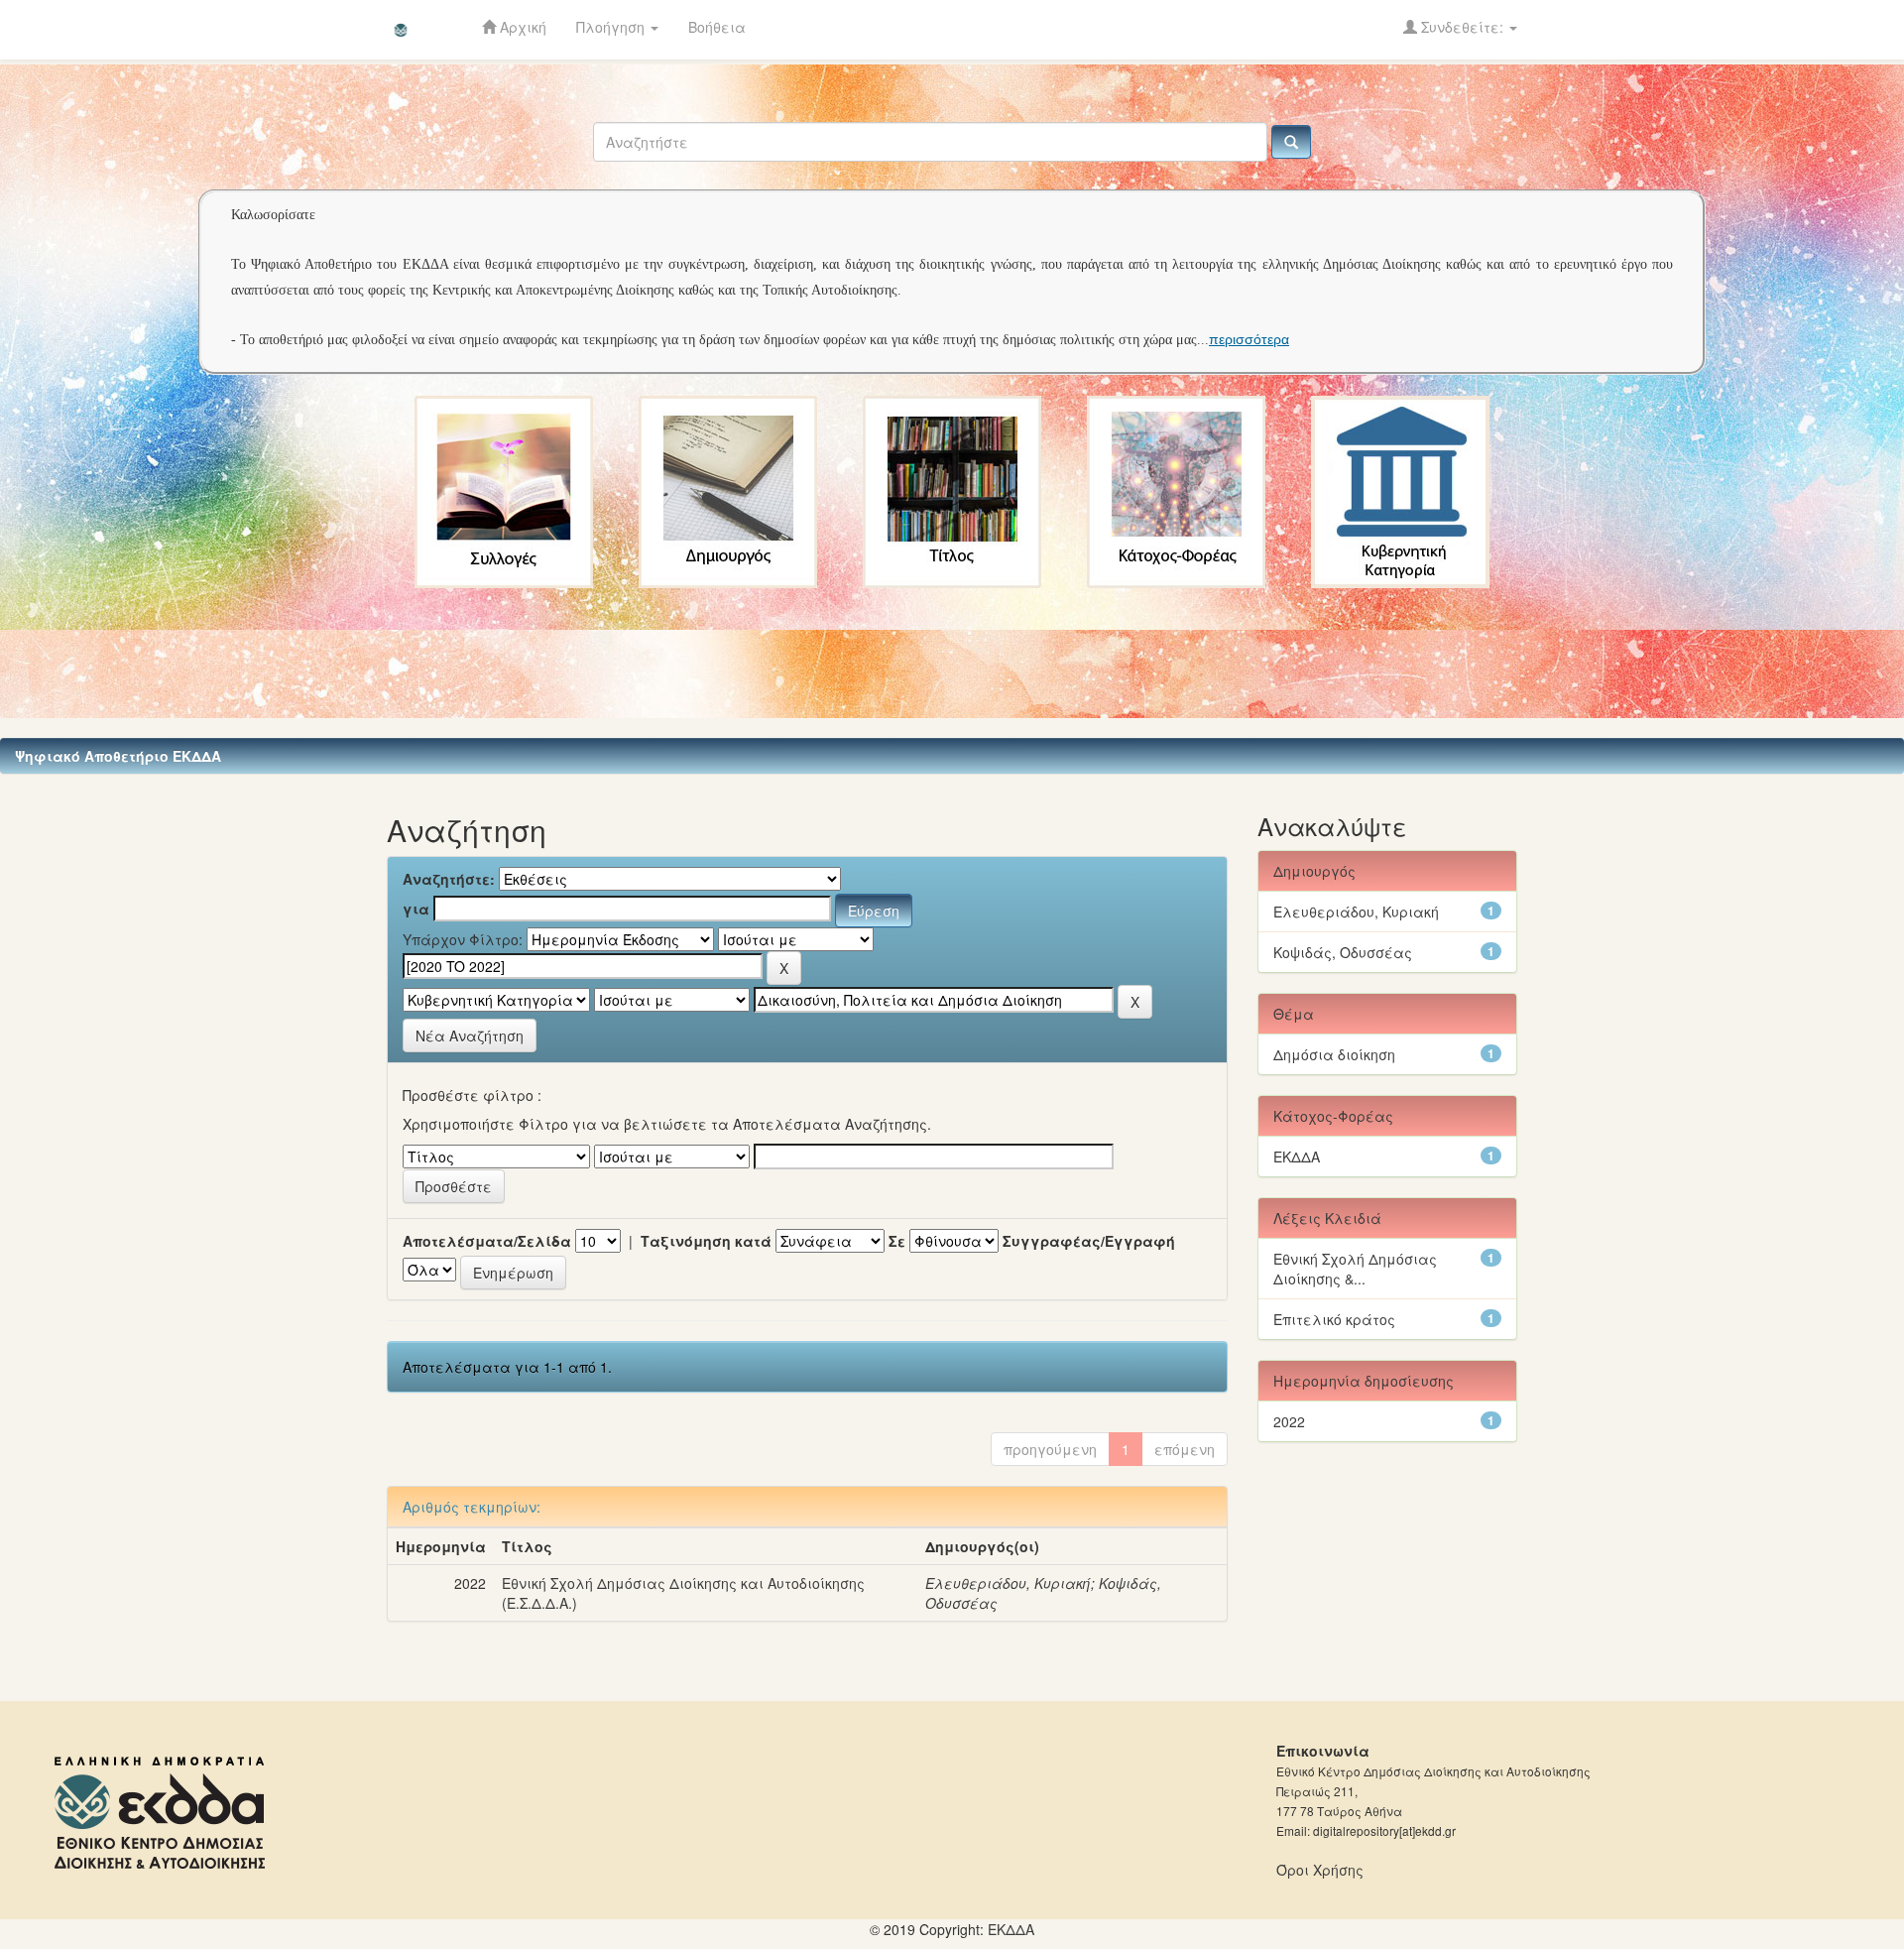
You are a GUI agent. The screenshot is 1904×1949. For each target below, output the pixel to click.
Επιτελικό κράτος (1334, 1319)
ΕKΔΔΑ (1011, 1929)
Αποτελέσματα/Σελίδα (487, 1241)
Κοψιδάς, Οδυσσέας (1343, 952)
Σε (897, 1241)
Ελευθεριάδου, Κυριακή (1008, 1583)
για (416, 909)
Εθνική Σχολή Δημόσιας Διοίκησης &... (1355, 1269)
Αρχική (521, 27)
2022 (1289, 1421)
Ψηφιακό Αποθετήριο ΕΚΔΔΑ (118, 756)
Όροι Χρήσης (1320, 1870)
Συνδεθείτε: (1462, 27)
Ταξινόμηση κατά (706, 1241)
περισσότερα (1249, 339)
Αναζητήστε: (449, 879)
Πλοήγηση (612, 27)
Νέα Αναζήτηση (470, 1035)
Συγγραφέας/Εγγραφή (1089, 1241)
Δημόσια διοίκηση (1334, 1054)
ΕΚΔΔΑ (1297, 1157)
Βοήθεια (717, 27)
